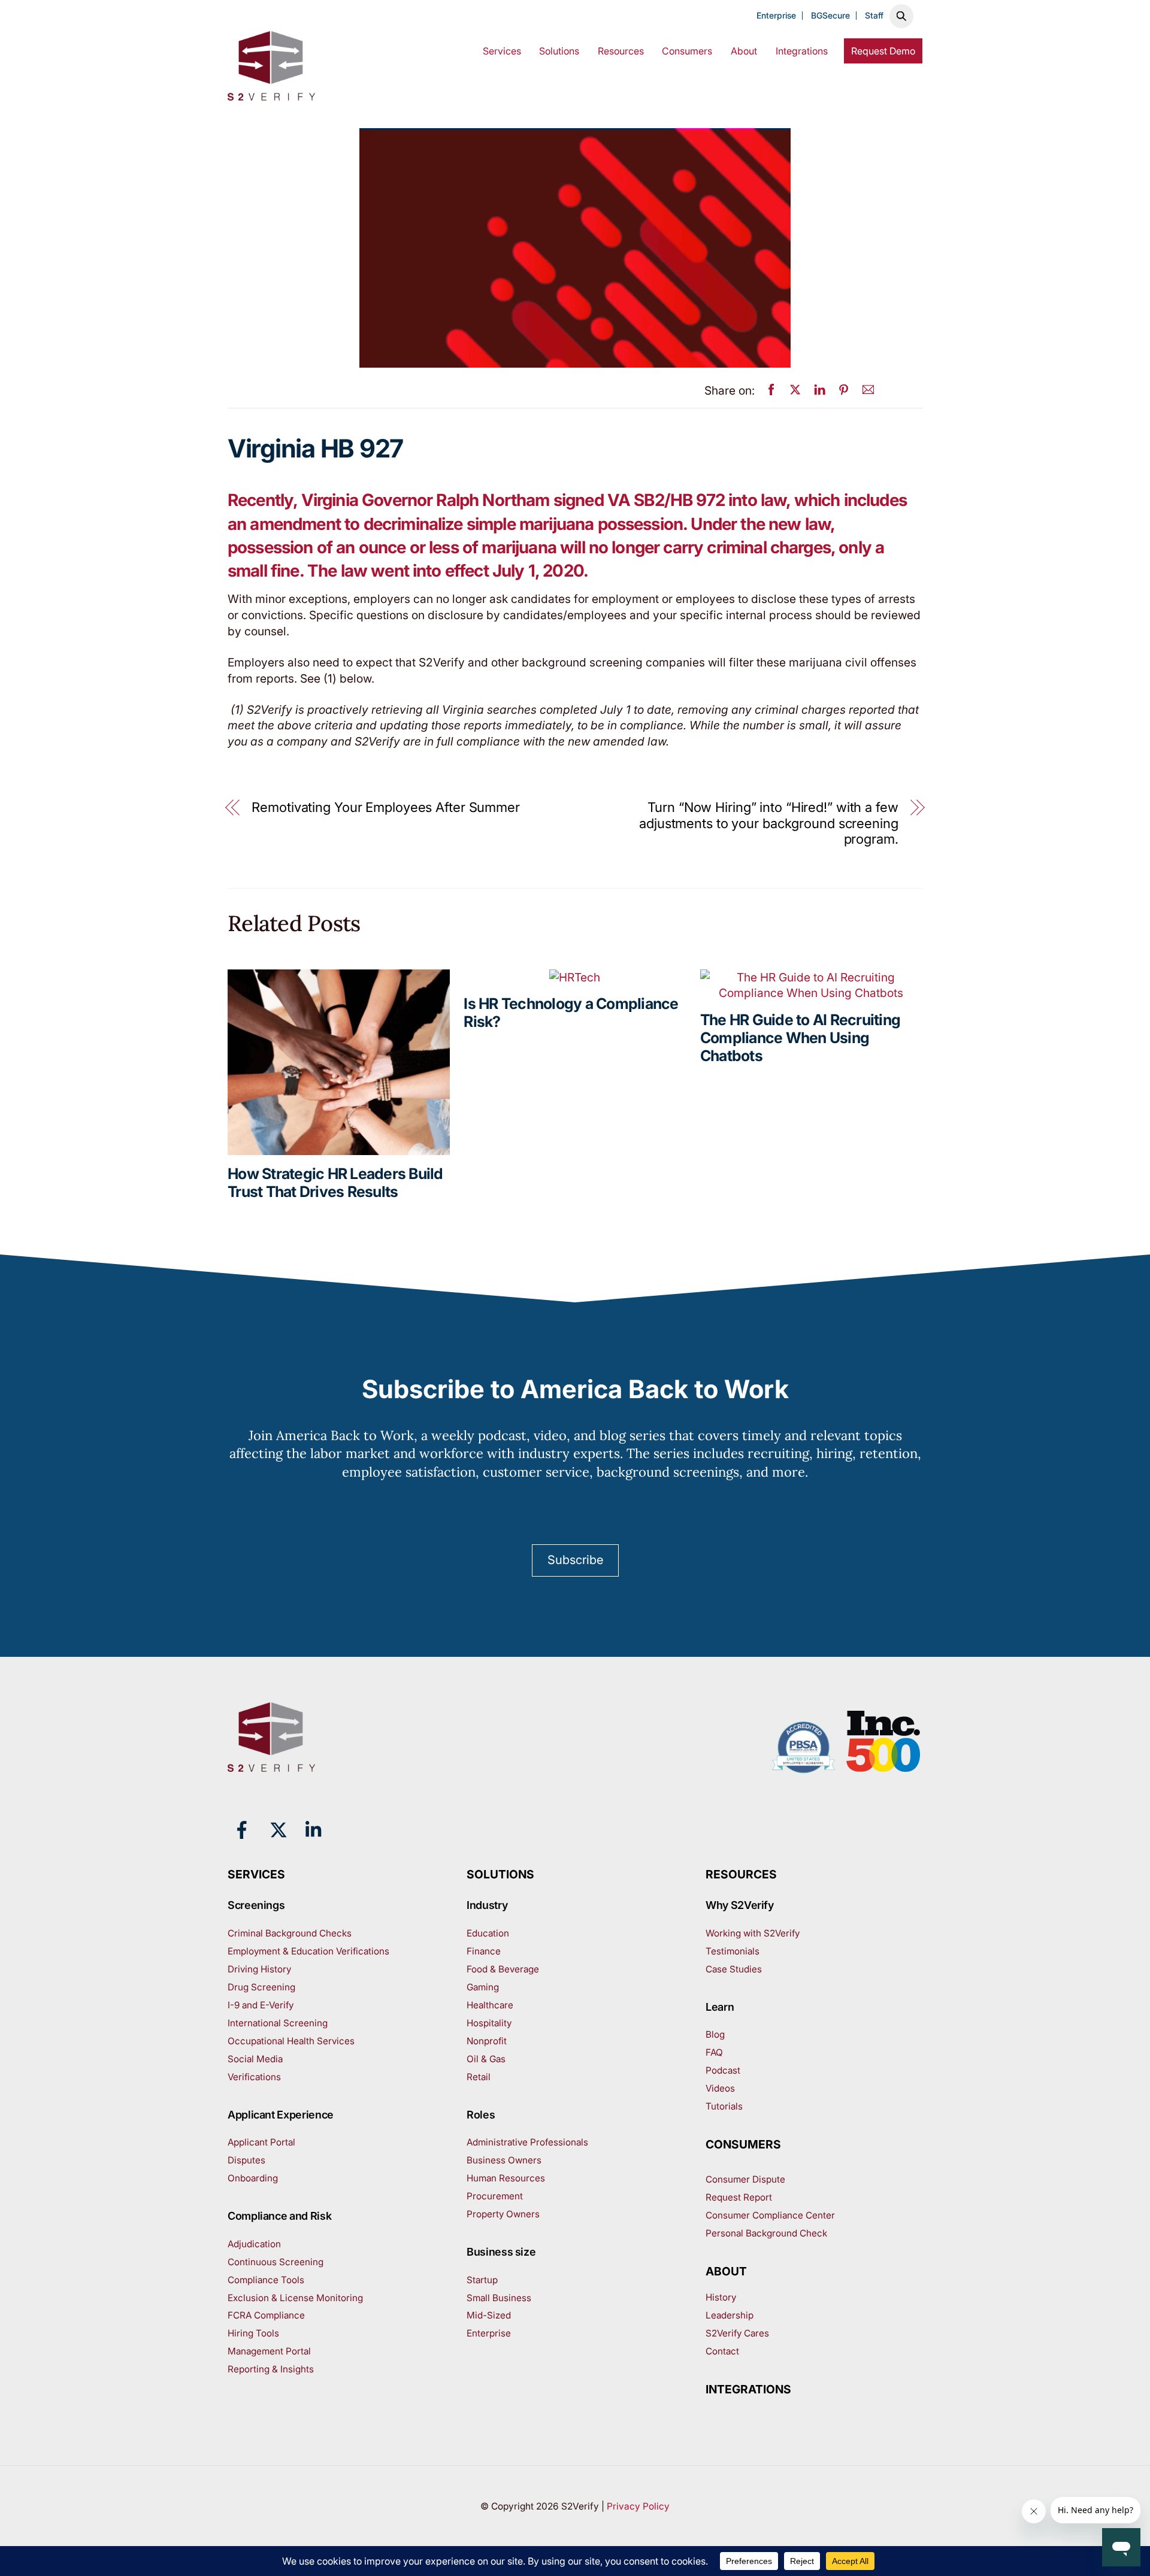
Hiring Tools (253, 2333)
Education (488, 1933)
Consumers (687, 51)
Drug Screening (261, 1987)
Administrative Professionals (527, 2142)
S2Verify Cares (737, 2333)
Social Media (255, 2059)
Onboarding (253, 2178)
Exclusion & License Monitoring (295, 2298)
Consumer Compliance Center (770, 2215)
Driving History (259, 1969)
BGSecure (830, 16)
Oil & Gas (486, 2059)
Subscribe (575, 1560)
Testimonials (733, 1951)
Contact (722, 2351)
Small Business (499, 2298)
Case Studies (734, 1969)
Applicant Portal (261, 2142)
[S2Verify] (271, 93)
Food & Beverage (503, 1969)
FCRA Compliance (266, 2315)
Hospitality (489, 2023)
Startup (482, 2280)
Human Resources (506, 2178)
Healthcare (490, 2005)
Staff (874, 16)
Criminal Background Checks (290, 1933)
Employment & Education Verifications (308, 1951)
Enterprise (776, 16)
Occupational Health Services (291, 2041)
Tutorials (724, 2106)
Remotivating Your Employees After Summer (386, 807)
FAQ (714, 2052)
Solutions (559, 51)
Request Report (739, 2197)
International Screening (278, 2023)
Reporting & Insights (271, 2369)
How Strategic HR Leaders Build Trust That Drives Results (335, 1183)
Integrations (802, 51)
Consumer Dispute (745, 2179)
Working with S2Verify (753, 1933)
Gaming (483, 1987)
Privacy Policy (638, 2506)
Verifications (254, 2077)
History (721, 2297)
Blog (715, 2034)
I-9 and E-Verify (261, 2005)
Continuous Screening (276, 2262)
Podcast (723, 2070)
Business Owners (504, 2160)
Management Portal (269, 2351)
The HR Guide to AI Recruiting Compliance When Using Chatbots (800, 1038)
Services (502, 51)
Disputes (246, 2160)
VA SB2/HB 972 (666, 500)
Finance (484, 1951)
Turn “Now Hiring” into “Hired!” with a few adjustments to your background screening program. (769, 823)
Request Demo (883, 51)
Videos (720, 2088)
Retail (479, 2077)
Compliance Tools (266, 2280)
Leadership (730, 2315)
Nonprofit (487, 2041)
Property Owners (503, 2214)
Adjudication (254, 2244)
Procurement (495, 2196)
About (744, 51)
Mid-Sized (489, 2315)
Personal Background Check (766, 2233)
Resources (621, 51)
